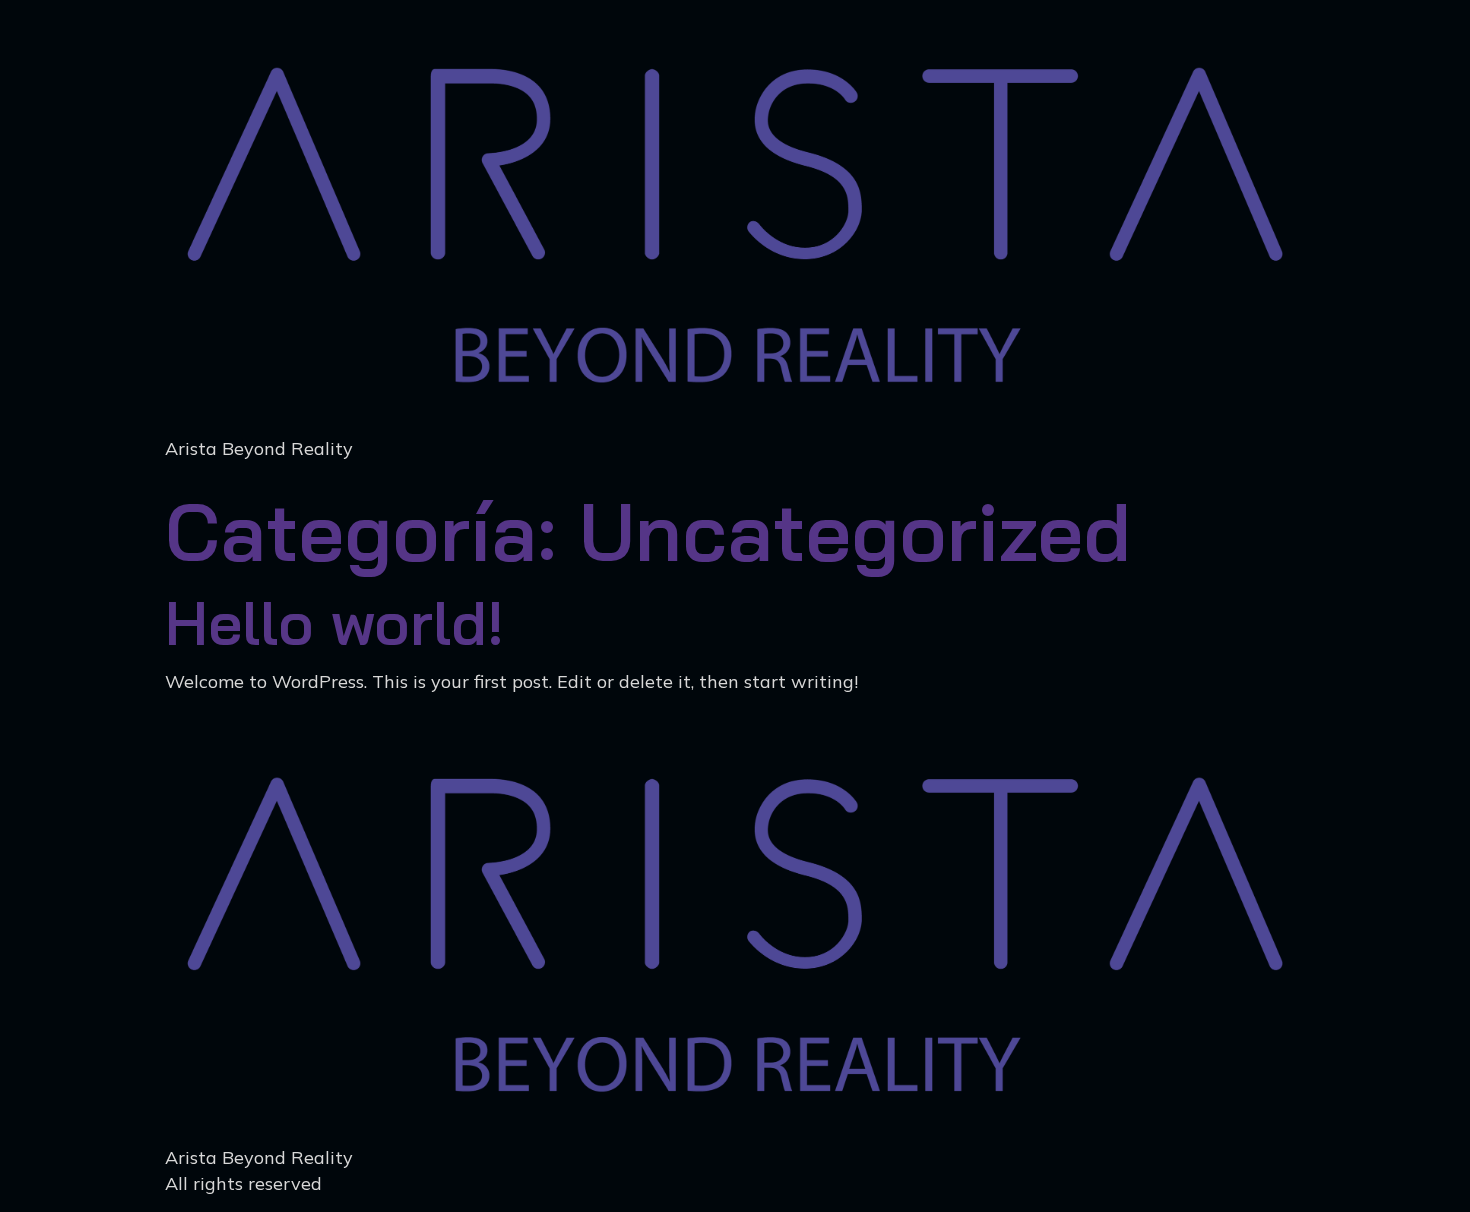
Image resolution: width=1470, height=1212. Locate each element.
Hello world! (334, 622)
